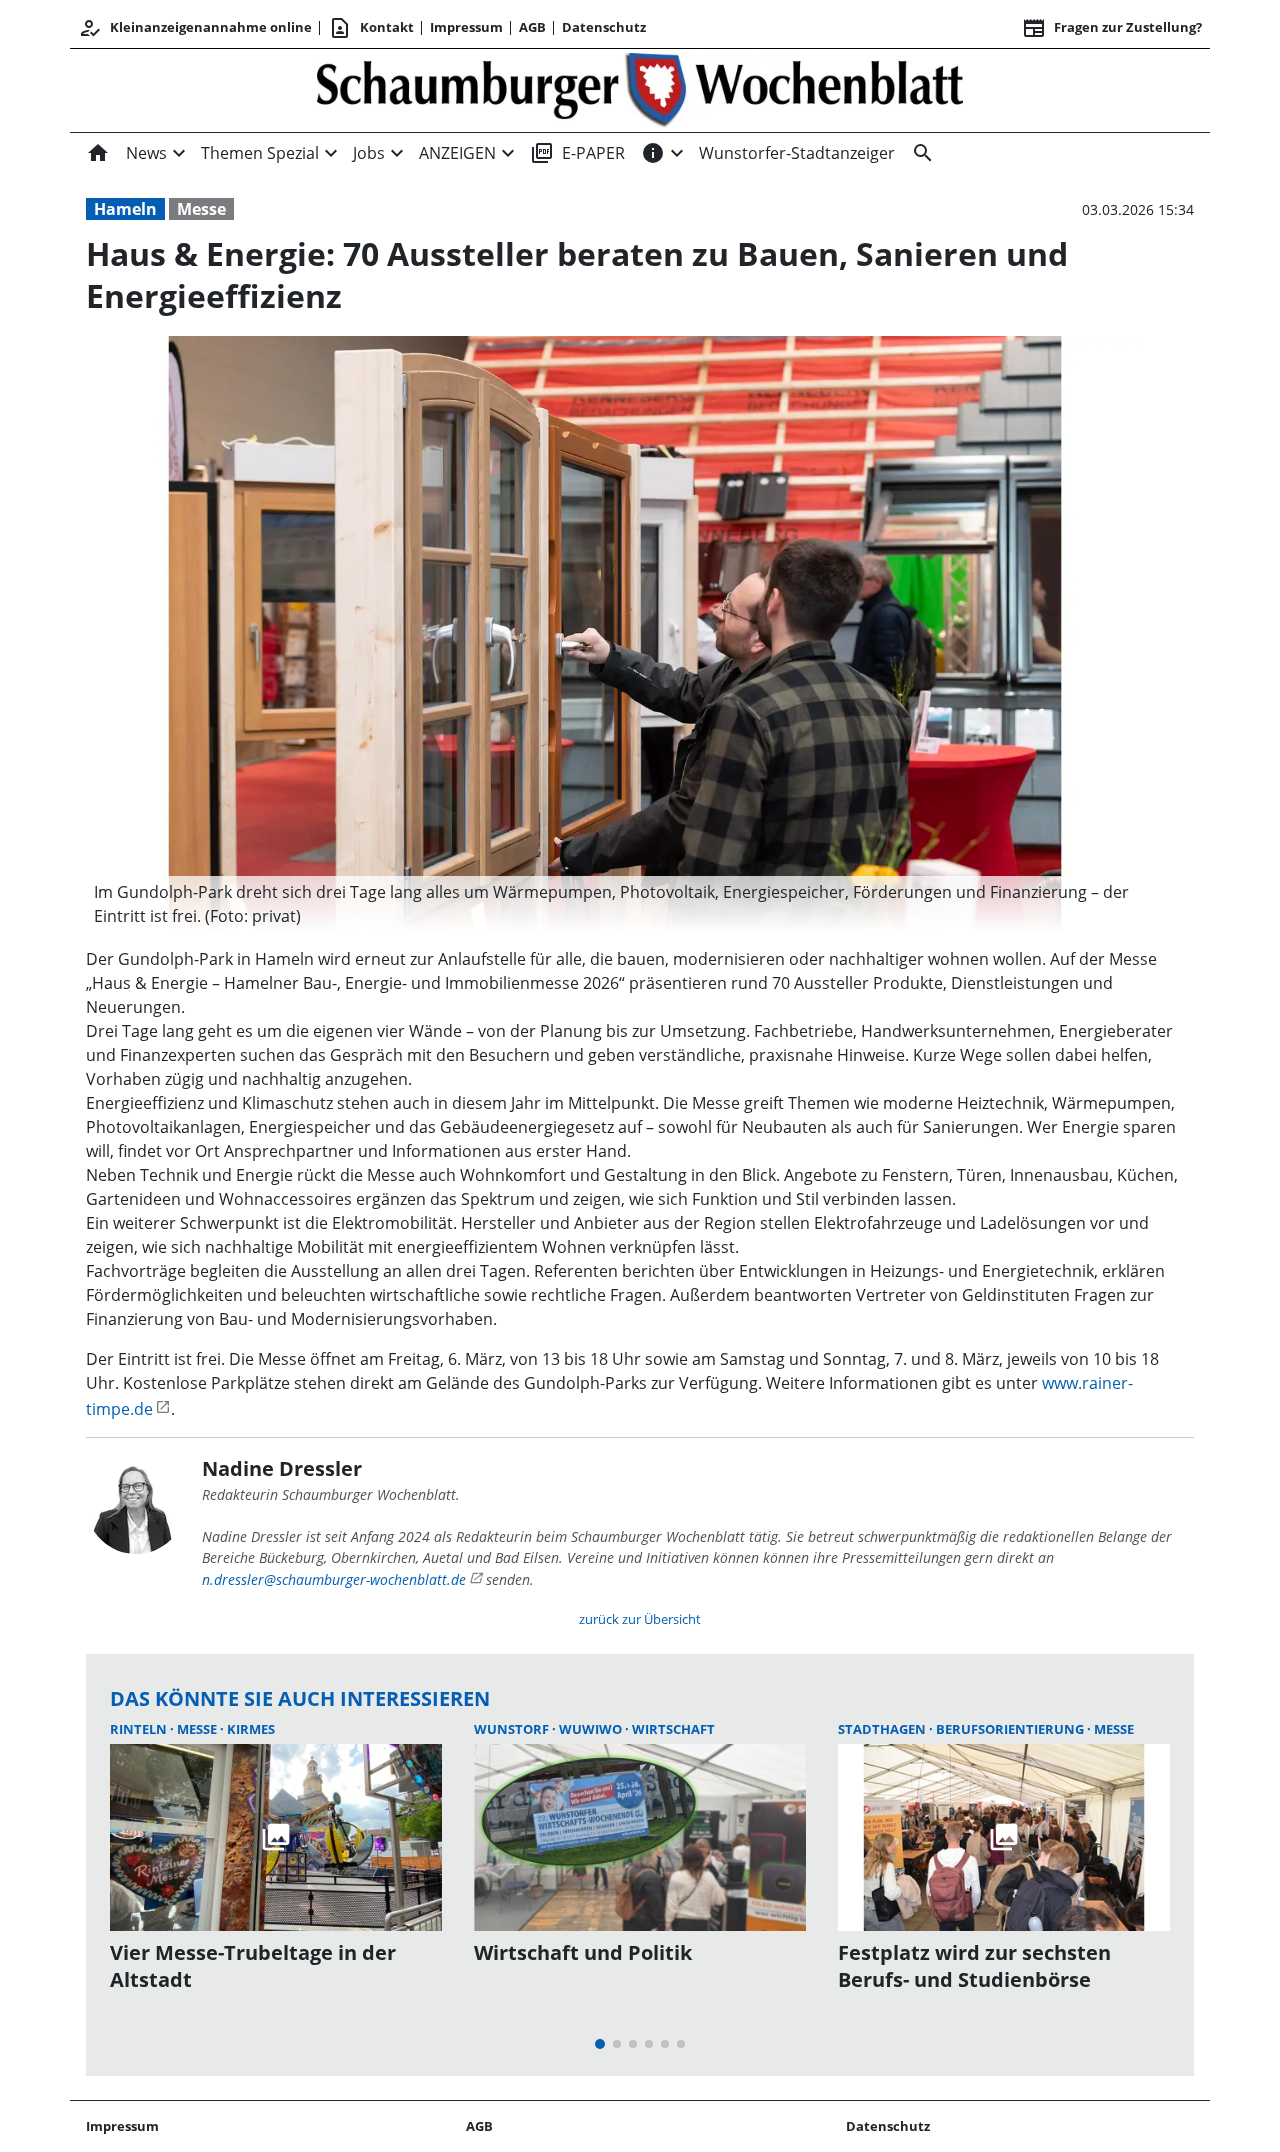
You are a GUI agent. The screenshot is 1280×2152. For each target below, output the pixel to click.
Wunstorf (513, 1729)
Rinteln (140, 1729)
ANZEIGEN (457, 153)
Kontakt (371, 28)
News (146, 153)
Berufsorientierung (1011, 1729)
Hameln (125, 209)
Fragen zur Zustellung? (1112, 28)
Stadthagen (883, 1729)
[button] (615, 904)
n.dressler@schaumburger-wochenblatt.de (334, 1579)
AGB (532, 27)
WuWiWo (592, 1729)
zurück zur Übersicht (640, 1619)
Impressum (466, 27)
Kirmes (251, 1729)
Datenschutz (604, 27)
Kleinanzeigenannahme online (195, 28)
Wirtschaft (673, 1729)
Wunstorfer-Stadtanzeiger (797, 153)
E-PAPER (577, 153)
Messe (201, 209)
